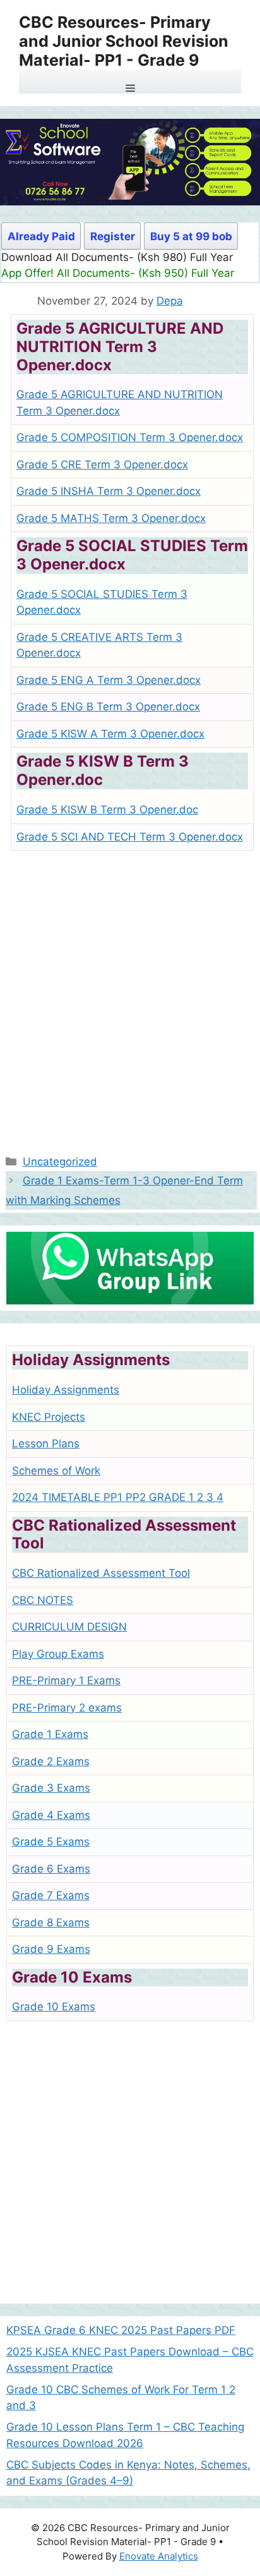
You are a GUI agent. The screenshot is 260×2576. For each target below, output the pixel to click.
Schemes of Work (56, 1471)
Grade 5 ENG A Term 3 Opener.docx (109, 680)
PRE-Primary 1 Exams (66, 1680)
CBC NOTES (43, 1600)
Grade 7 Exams (51, 1895)
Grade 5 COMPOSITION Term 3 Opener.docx (130, 437)
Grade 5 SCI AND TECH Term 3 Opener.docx (130, 837)
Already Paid (41, 236)
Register (113, 236)
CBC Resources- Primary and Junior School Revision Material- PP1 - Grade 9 (124, 41)
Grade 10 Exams (54, 2007)
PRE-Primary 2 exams (67, 1708)
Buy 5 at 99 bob (191, 236)
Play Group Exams (58, 1654)
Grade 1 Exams (50, 1734)
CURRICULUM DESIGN (69, 1627)
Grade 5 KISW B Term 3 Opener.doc (107, 810)
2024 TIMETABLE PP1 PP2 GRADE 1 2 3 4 (118, 1497)
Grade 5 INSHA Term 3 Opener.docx (109, 491)
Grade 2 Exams (51, 1761)
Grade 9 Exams (51, 1949)
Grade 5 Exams (51, 1842)
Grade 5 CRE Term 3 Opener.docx (102, 465)
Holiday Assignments (66, 1390)
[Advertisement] (130, 997)
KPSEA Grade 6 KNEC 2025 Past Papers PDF (121, 2330)
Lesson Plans (46, 1443)
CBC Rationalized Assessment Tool (101, 1573)
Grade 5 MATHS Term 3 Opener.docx (111, 518)
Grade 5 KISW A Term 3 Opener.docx (110, 734)
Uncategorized (60, 1162)
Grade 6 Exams (51, 1869)
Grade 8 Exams (51, 1923)
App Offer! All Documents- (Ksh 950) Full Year (118, 273)
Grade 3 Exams (51, 1788)
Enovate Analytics (159, 2556)
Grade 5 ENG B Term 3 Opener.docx (108, 707)
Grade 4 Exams (51, 1815)
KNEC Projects (49, 1417)
